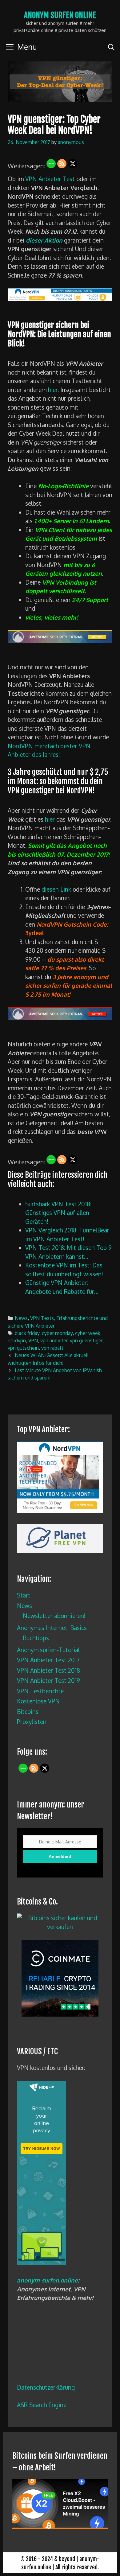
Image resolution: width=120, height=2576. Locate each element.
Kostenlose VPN (38, 1701)
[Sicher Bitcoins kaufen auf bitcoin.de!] (60, 1927)
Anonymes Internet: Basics (52, 1628)
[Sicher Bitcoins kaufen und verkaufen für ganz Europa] (60, 2014)
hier (53, 390)
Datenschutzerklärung (46, 2387)
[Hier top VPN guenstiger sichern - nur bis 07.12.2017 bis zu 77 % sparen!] (60, 641)
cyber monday (57, 1333)
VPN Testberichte (40, 1691)
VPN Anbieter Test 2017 (48, 1660)
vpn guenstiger (86, 1340)
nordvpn (17, 1340)
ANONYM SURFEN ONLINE (60, 15)
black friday (27, 1333)
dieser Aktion (44, 240)
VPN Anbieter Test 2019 (48, 1680)
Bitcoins (28, 1711)
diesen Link (56, 889)
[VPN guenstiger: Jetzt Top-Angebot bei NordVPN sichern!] (60, 299)
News (21, 1318)
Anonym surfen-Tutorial (48, 1650)
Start (24, 1595)
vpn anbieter (54, 1340)
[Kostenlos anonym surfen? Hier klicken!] (42, 2263)
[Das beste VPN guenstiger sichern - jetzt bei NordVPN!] (60, 1018)
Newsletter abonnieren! (54, 1616)
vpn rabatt (52, 1348)
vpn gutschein (23, 1348)
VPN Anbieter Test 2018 (48, 1670)
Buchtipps (36, 1638)
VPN (33, 1340)
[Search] (111, 47)
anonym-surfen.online (47, 2280)
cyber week (88, 1333)
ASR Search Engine (42, 2405)
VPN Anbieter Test (50, 179)
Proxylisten (32, 1722)
